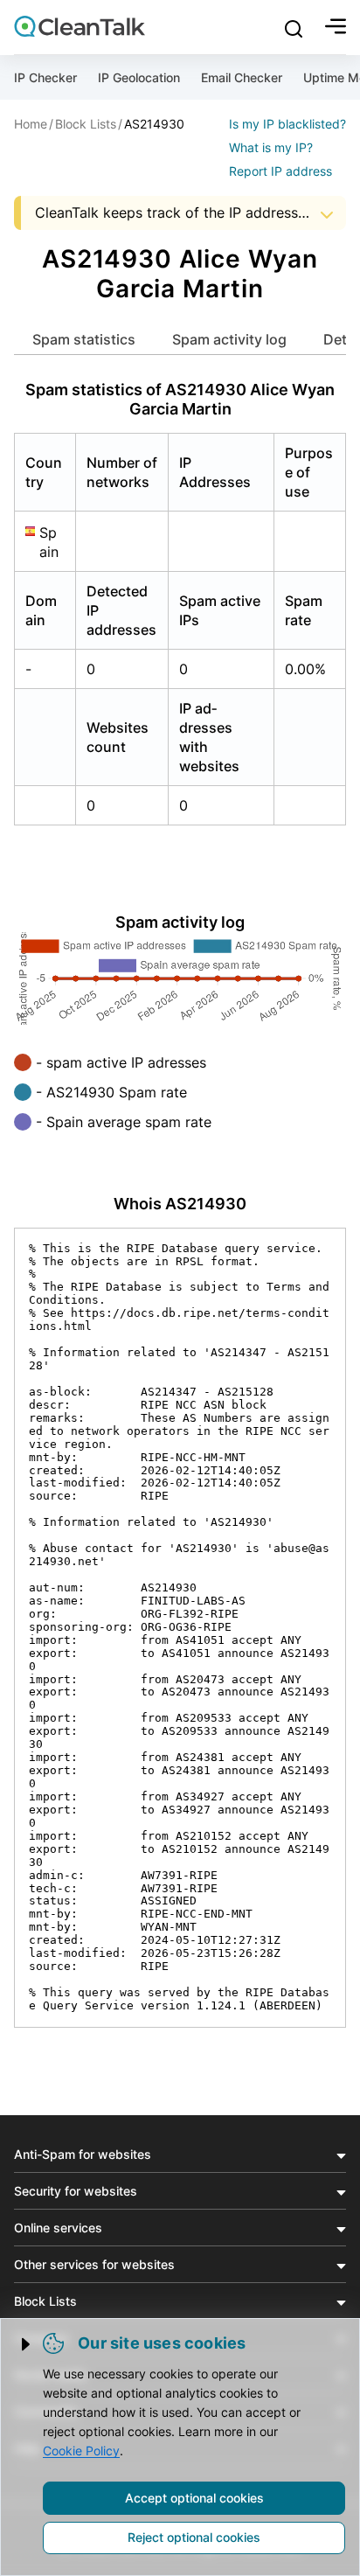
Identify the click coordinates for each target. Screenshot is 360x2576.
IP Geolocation (139, 77)
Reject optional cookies (194, 2537)
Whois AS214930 (180, 1204)
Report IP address (280, 171)
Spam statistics (84, 339)
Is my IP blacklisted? (287, 124)
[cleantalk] (80, 26)
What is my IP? (271, 147)
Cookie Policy (81, 2451)
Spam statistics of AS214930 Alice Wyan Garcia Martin (180, 399)
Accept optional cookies (194, 2498)
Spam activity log (229, 339)
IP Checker (45, 77)
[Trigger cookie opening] (27, 2344)
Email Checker (242, 77)
